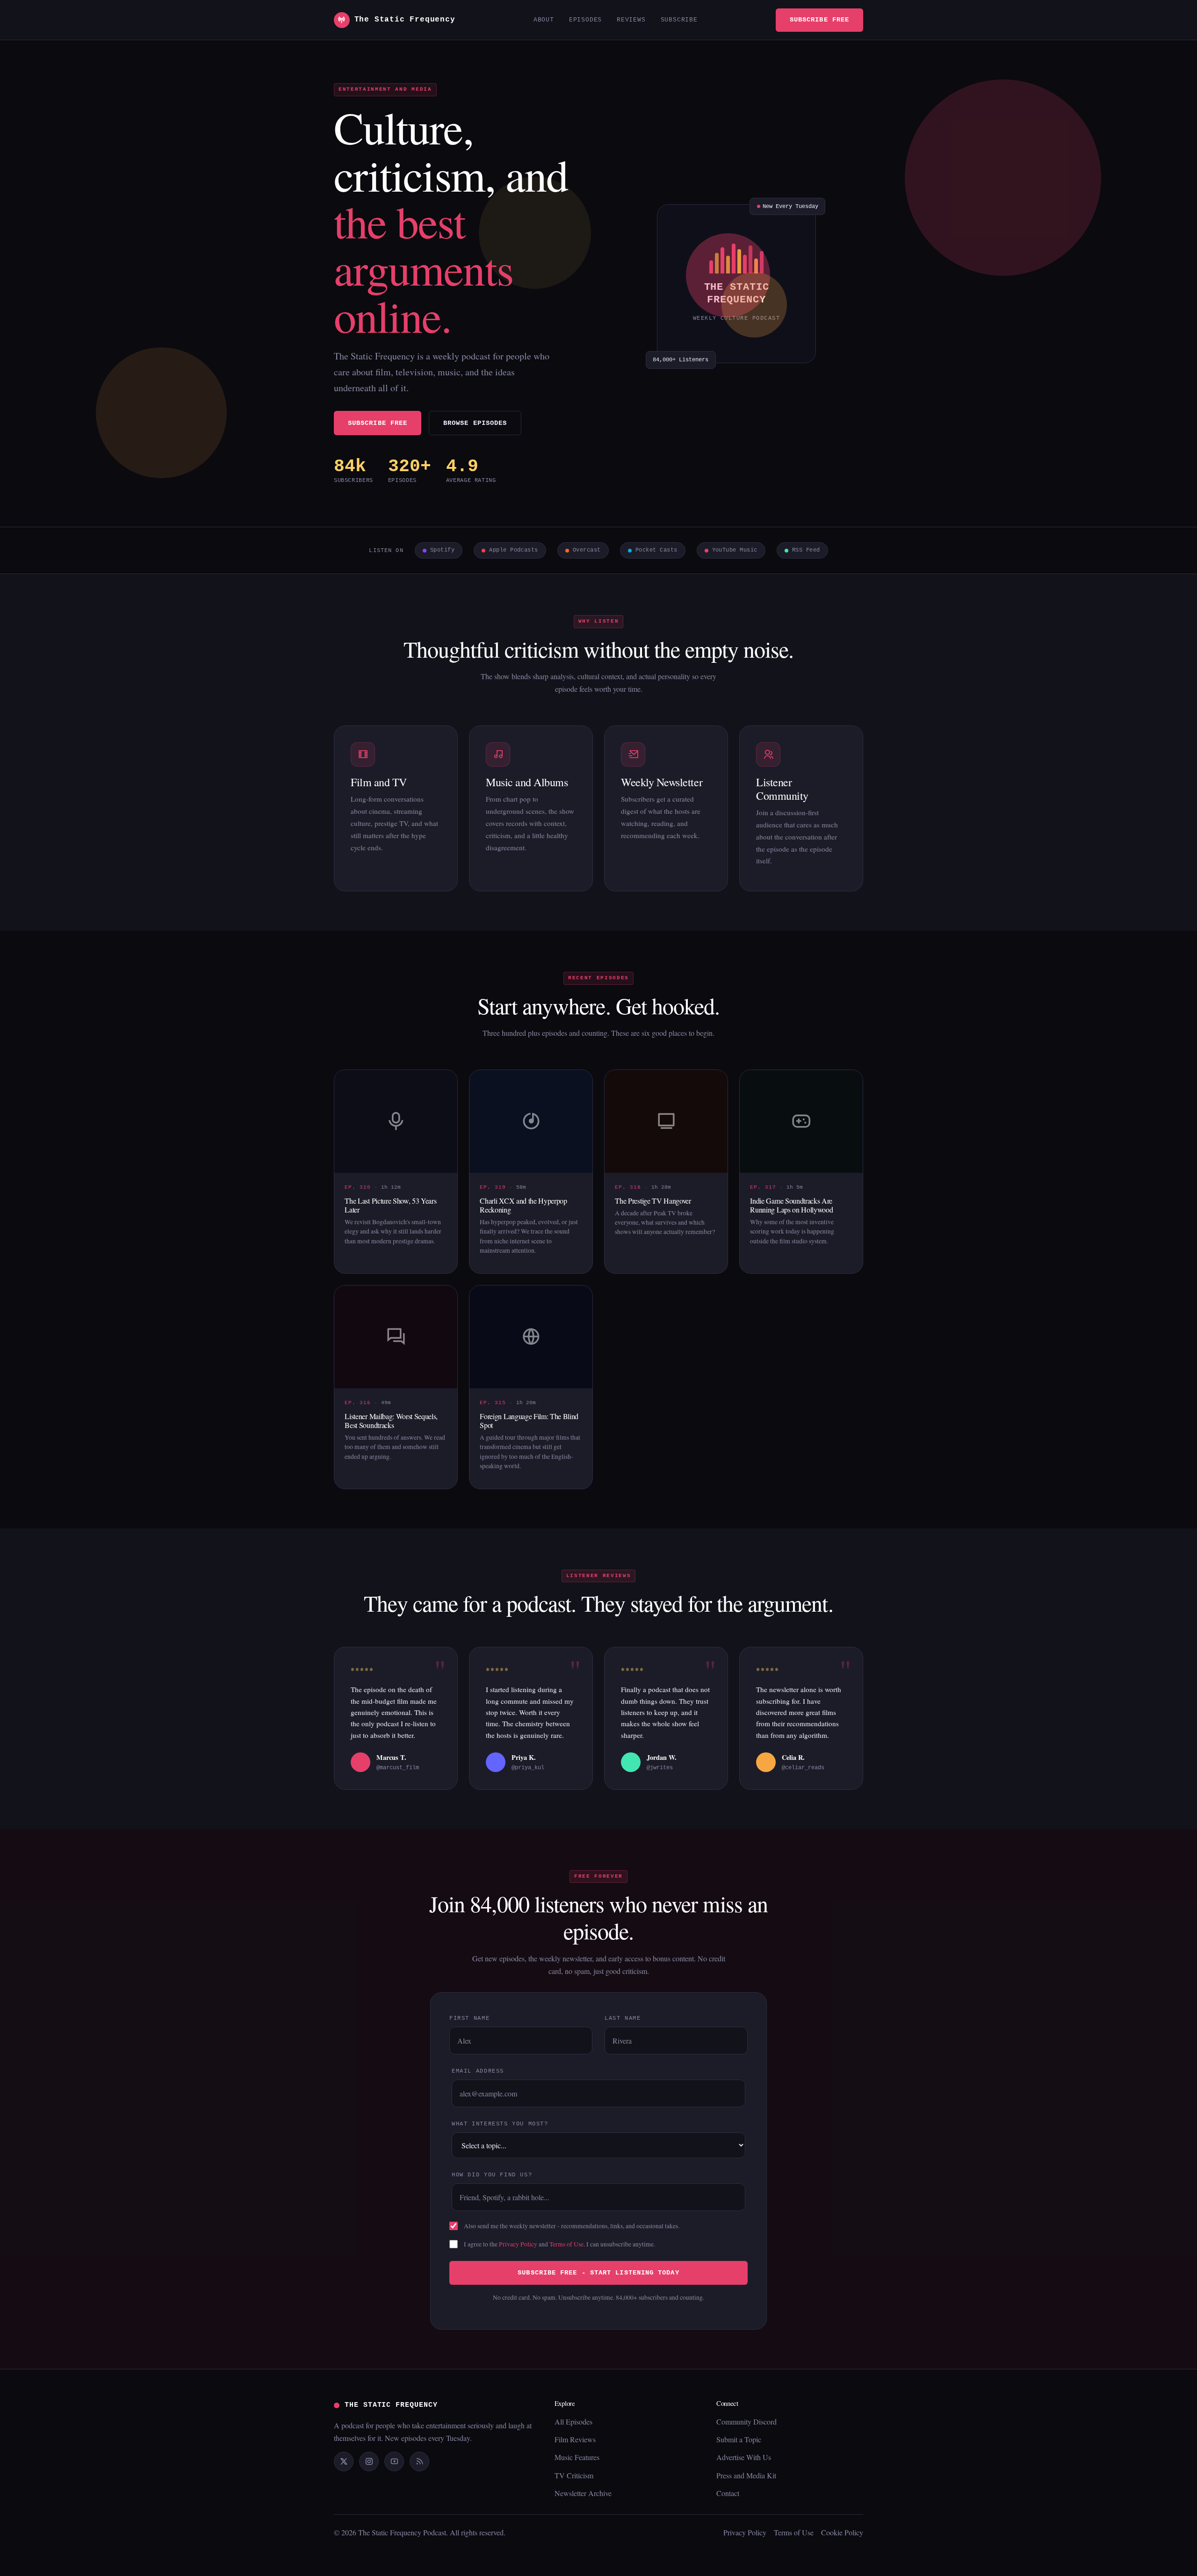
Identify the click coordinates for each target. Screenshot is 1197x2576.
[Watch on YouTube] (394, 2461)
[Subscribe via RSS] (419, 2461)
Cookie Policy (842, 2532)
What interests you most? (500, 2124)
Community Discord (746, 2422)
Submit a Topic (739, 2439)
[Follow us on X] (344, 2461)
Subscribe (679, 20)
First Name (469, 2018)
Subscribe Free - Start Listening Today (598, 2273)
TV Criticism (574, 2475)
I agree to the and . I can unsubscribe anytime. (559, 2244)
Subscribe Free (819, 20)
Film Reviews (575, 2439)
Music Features (577, 2457)
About (544, 20)
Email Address (478, 2071)
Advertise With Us (744, 2457)
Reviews (631, 20)
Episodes (585, 20)
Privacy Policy (518, 2244)
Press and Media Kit (746, 2475)
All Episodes (573, 2422)
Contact (728, 2493)
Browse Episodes (475, 423)
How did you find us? (492, 2175)
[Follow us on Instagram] (369, 2461)
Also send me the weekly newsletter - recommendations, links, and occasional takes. (572, 2226)
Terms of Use (566, 2244)
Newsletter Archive (583, 2493)
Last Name (623, 2018)
